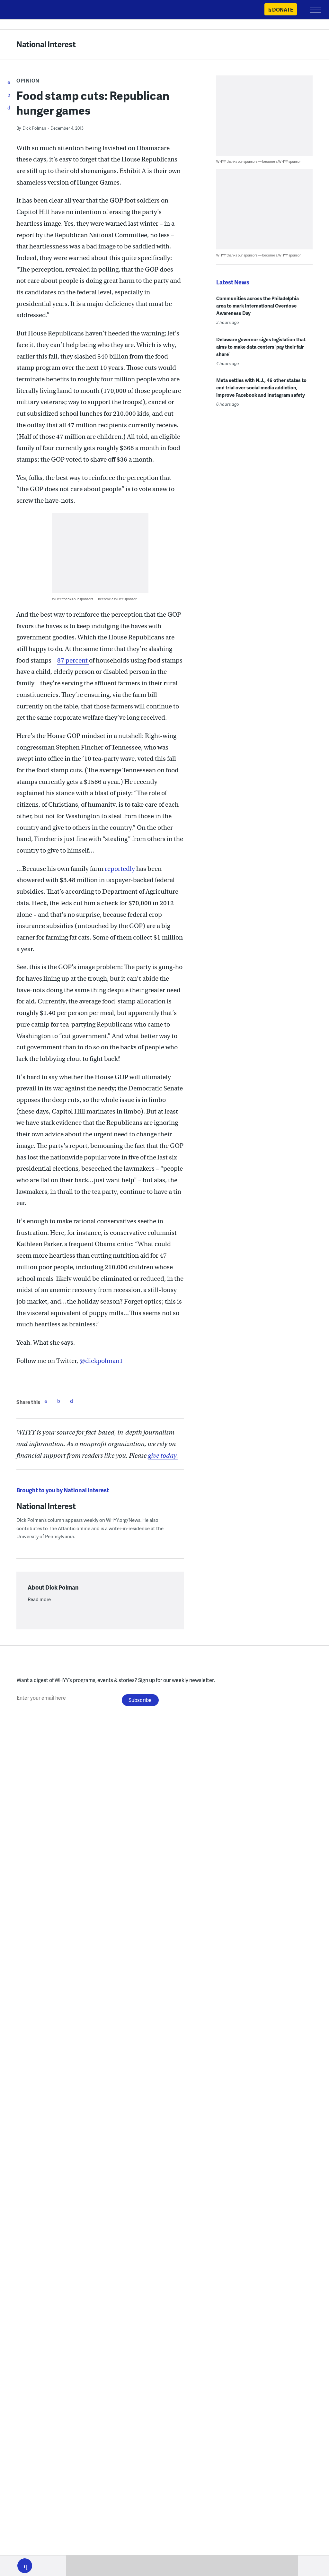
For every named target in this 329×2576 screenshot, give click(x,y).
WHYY (24, 10)
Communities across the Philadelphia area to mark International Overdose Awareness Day (258, 306)
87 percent (73, 660)
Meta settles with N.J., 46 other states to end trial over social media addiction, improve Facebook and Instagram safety (261, 387)
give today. (163, 1456)
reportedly (120, 869)
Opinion (28, 80)
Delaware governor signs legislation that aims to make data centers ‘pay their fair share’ (261, 347)
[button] (25, 2566)
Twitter (58, 1401)
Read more (39, 1599)
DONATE (283, 9)
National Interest (46, 44)
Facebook (46, 1401)
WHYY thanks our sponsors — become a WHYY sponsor (94, 599)
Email (71, 1401)
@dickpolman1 (101, 1361)
